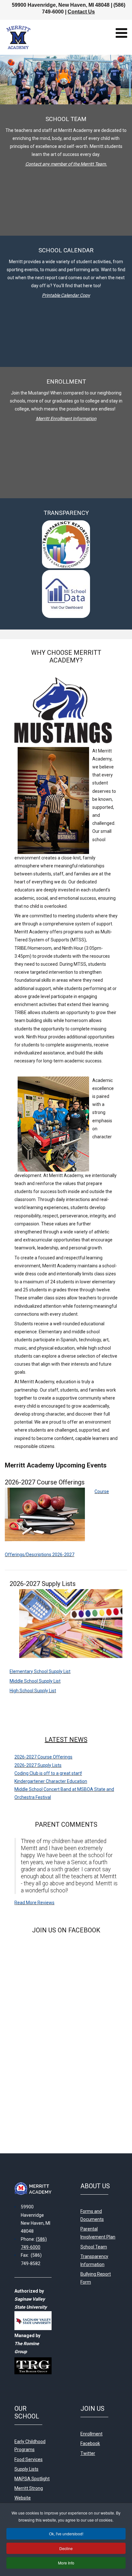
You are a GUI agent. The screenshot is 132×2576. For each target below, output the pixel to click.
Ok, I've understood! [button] (66, 2534)
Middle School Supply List (35, 1681)
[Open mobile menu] (121, 33)
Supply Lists (26, 2469)
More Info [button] (66, 2563)
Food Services (29, 2459)
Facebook (90, 2443)
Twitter (88, 2453)
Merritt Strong (29, 2488)
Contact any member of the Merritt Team (66, 164)
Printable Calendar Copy (66, 295)
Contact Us (81, 12)
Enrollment (91, 2434)
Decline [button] (66, 2548)
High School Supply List (33, 1691)
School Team (94, 2247)
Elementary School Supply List (40, 1671)
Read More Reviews (34, 1903)
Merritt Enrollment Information (66, 418)
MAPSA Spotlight (32, 2479)
